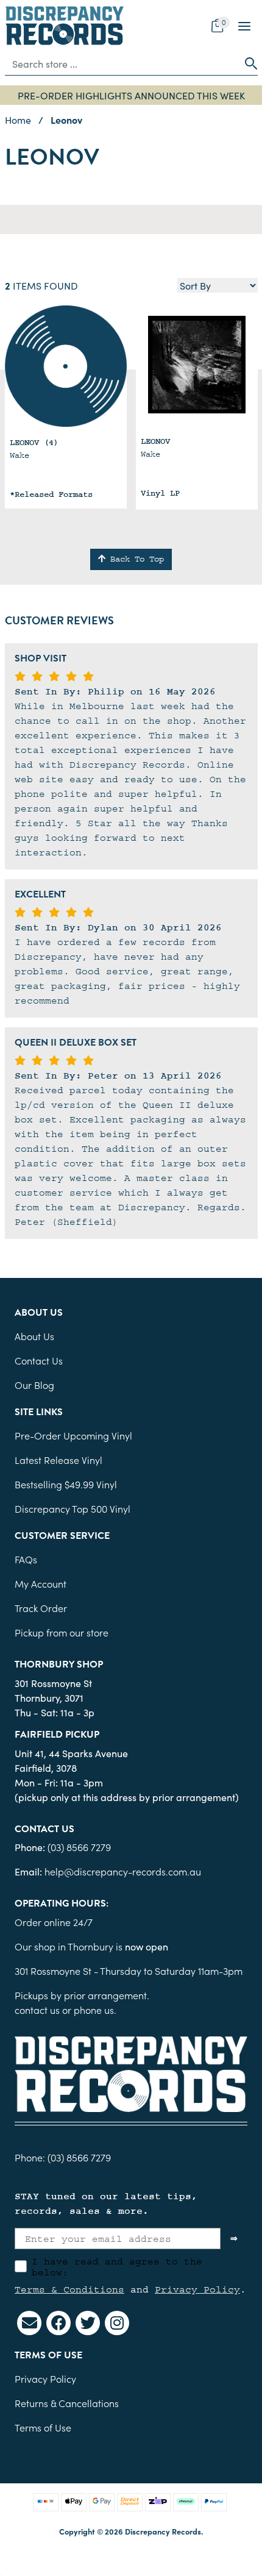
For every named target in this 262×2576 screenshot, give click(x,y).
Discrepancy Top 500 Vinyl (73, 1508)
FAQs (26, 1559)
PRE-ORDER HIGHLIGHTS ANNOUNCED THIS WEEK (131, 95)
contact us (37, 2010)
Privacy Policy (197, 2289)
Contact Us (39, 1360)
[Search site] (247, 63)
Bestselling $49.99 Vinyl (66, 1484)
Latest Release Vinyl (58, 1460)
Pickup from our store (62, 1632)
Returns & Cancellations (67, 2403)
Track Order (41, 1608)
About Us (34, 1336)
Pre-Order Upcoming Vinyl (73, 1435)
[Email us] (29, 2323)
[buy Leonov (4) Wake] (66, 366)
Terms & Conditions (69, 2289)
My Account (41, 1583)
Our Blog (34, 1385)
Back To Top (135, 559)
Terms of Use (43, 2427)
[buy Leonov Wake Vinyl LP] (197, 365)
